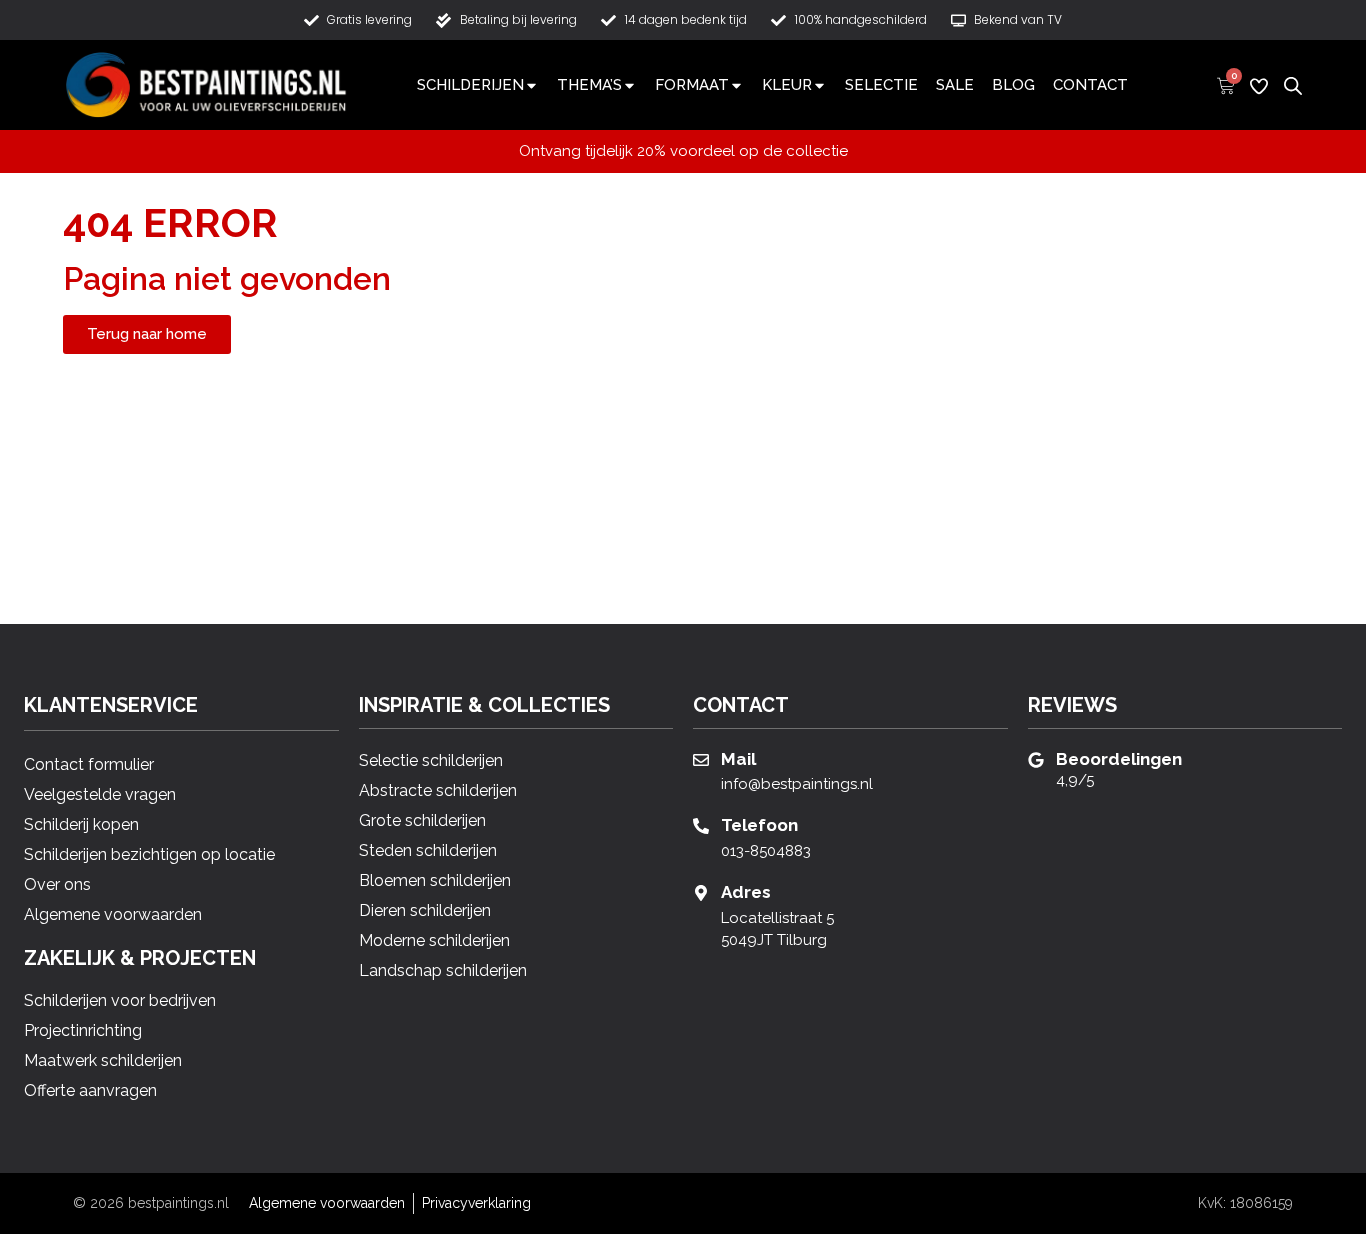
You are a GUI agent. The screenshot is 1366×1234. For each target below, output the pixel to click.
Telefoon (759, 825)
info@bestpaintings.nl (797, 784)
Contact (1090, 85)
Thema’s (589, 85)
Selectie (881, 85)
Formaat (692, 85)
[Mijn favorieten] (1259, 86)
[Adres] (701, 893)
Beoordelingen (1119, 759)
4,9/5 (1075, 780)
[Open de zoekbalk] (1293, 83)
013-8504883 (766, 851)
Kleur (787, 85)
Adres (746, 892)
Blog (1013, 85)
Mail (738, 759)
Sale (955, 85)
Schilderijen (470, 85)
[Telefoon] (701, 826)
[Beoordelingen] (1036, 760)
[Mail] (701, 760)
